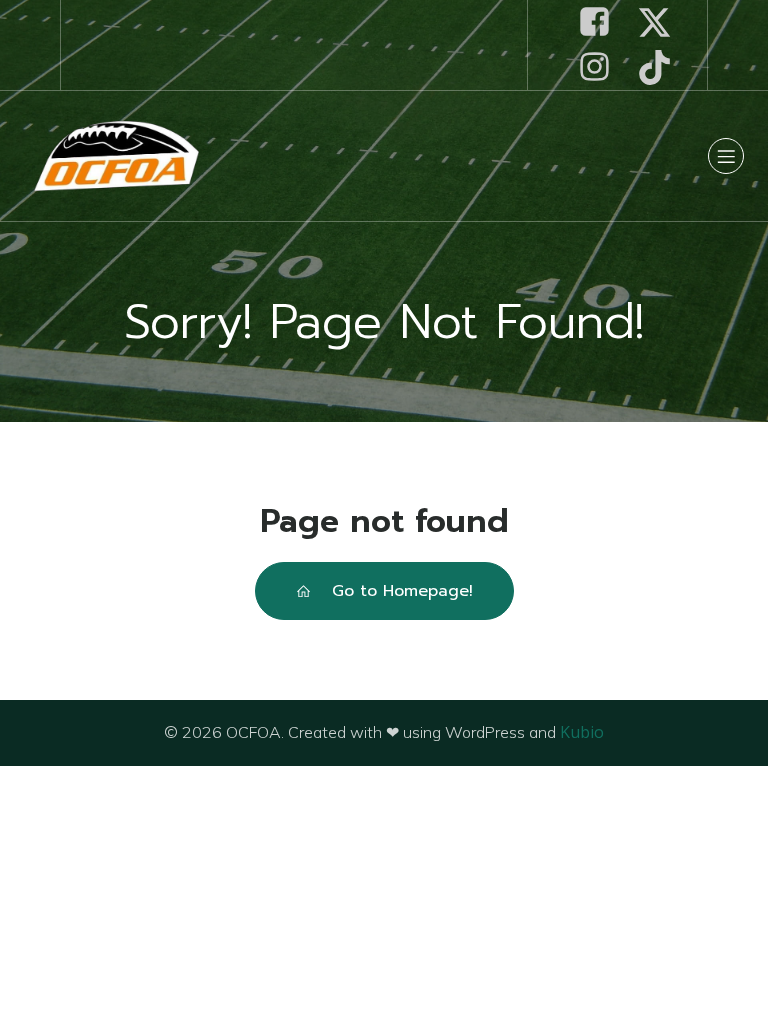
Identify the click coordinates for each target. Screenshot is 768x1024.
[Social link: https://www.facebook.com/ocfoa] (602, 22)
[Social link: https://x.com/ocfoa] (662, 22)
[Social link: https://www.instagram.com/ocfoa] (602, 67)
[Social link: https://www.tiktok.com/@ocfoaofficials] (662, 67)
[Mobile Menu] (726, 156)
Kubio (582, 732)
